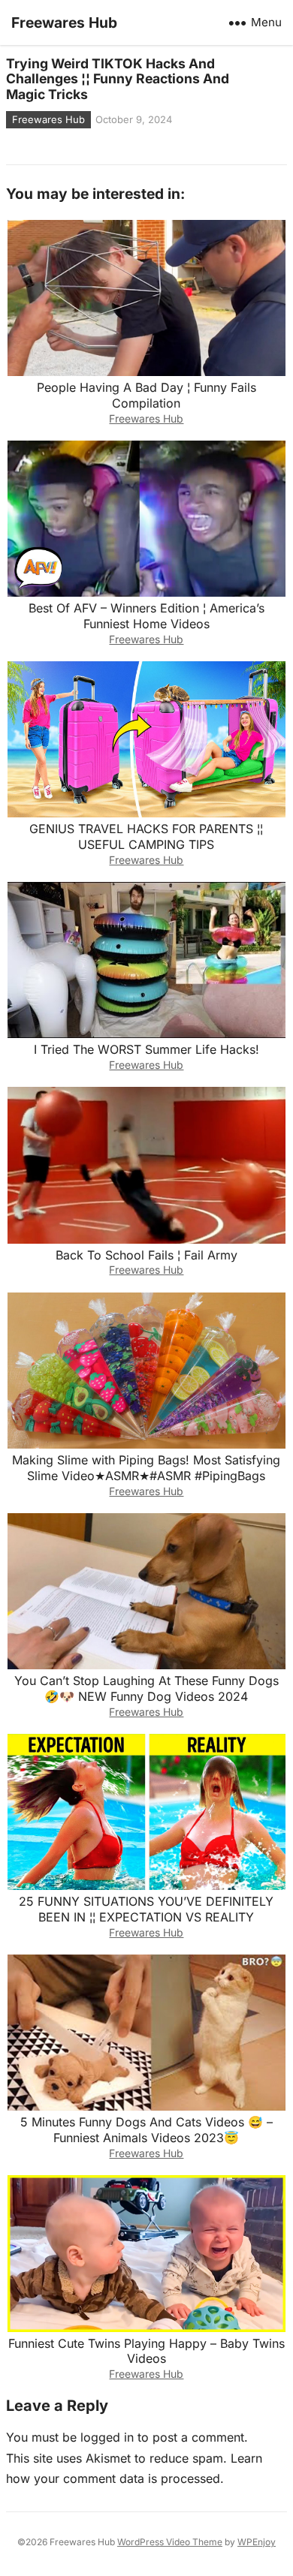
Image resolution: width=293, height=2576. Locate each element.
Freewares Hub (64, 23)
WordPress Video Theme (170, 2542)
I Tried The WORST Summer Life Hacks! (146, 1049)
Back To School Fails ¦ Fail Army (146, 1255)
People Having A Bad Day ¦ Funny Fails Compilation (146, 395)
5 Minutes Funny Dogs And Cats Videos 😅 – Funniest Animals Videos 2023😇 (146, 2130)
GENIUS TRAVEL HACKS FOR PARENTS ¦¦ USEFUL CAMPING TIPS (146, 837)
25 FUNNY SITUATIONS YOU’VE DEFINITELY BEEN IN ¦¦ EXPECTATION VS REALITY (146, 1909)
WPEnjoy (257, 2542)
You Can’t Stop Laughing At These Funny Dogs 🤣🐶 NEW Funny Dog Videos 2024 (146, 1688)
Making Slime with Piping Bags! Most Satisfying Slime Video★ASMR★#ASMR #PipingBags (146, 1468)
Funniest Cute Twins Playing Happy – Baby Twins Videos (146, 2351)
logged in (107, 2437)
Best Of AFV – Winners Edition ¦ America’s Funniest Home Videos (146, 616)
